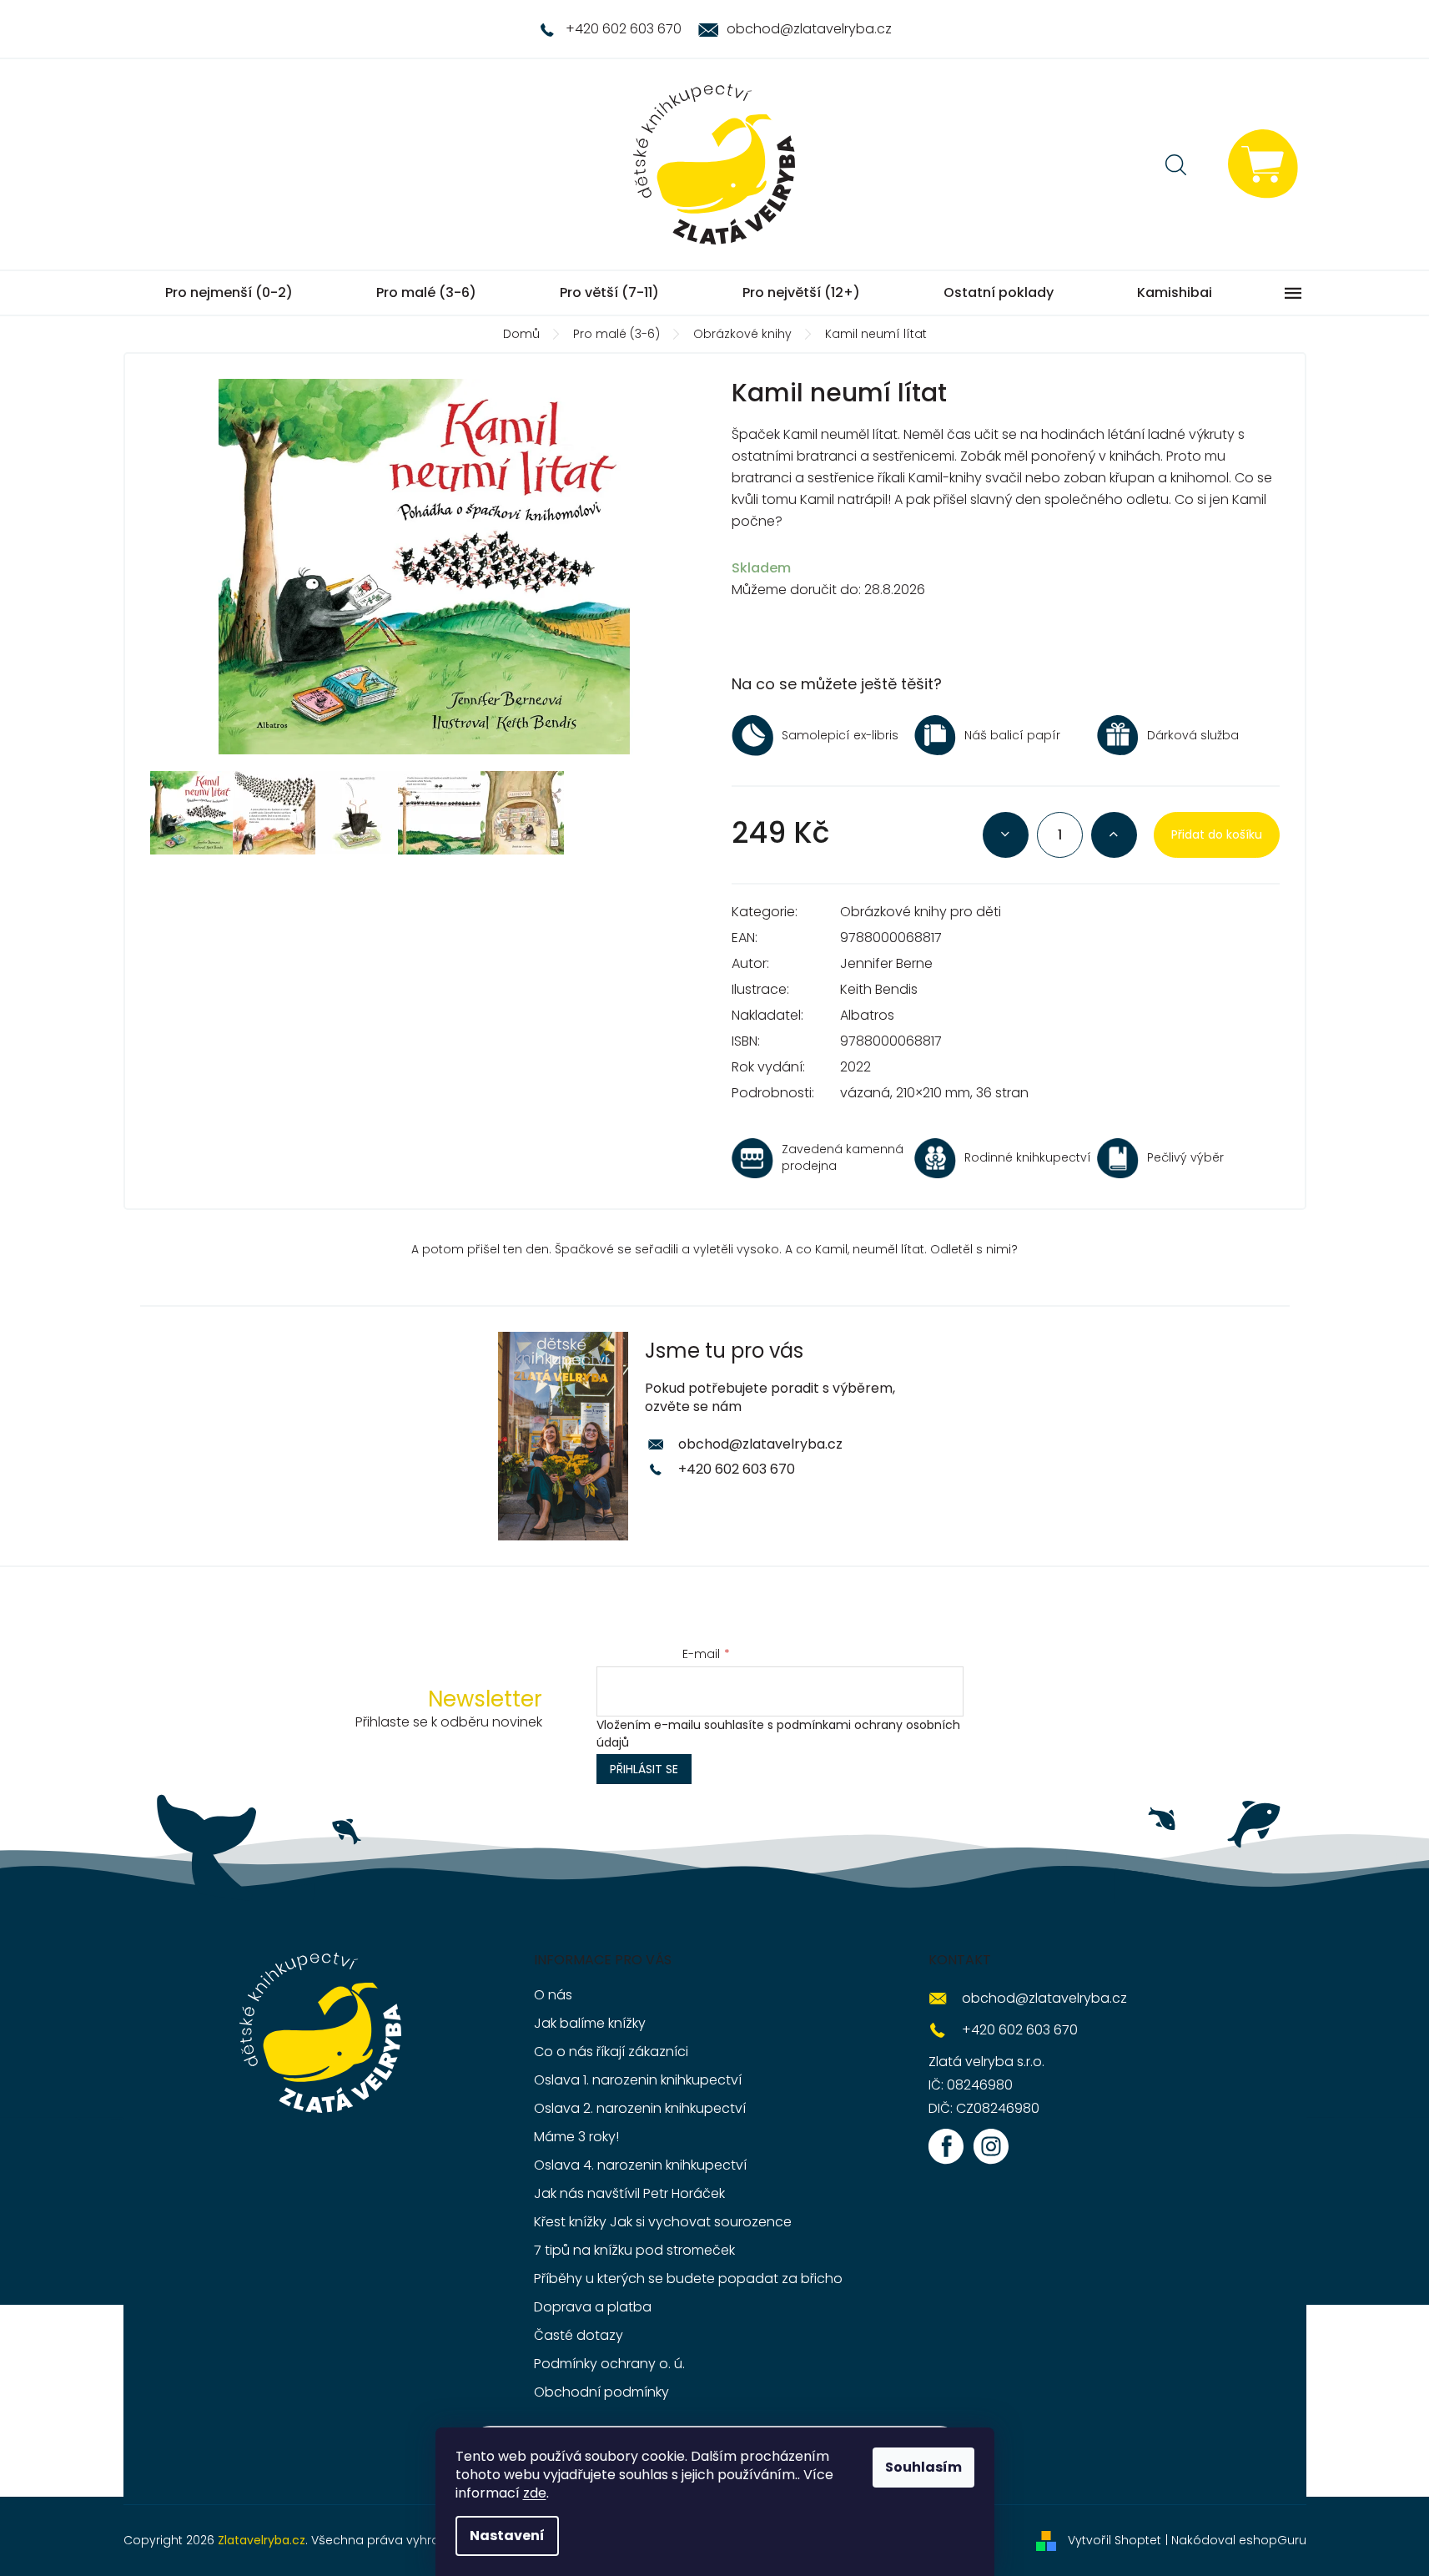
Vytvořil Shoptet (1115, 2540)
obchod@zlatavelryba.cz (760, 1444)
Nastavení (507, 2536)
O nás (553, 1995)
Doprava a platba (593, 2307)
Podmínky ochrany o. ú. (609, 2364)
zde (535, 2493)
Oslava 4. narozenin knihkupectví (640, 2165)
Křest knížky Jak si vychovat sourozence (663, 2222)
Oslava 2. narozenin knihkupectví (640, 2108)
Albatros (867, 1015)
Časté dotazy (579, 2335)
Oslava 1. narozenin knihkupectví (638, 2080)
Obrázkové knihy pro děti (921, 912)
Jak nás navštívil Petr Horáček (629, 2193)
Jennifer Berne (886, 963)
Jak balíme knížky (590, 2023)
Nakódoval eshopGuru (1239, 2540)
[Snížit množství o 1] (1006, 835)
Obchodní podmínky (601, 2392)
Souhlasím (923, 2467)
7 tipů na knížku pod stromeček (634, 2250)
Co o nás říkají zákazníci (611, 2052)
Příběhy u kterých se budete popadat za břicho (688, 2279)
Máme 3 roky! (576, 2137)
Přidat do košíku (1217, 834)
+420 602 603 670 (737, 1469)
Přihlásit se (644, 1769)
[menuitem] (229, 293)
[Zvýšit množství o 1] (1114, 835)
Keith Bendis (879, 989)
